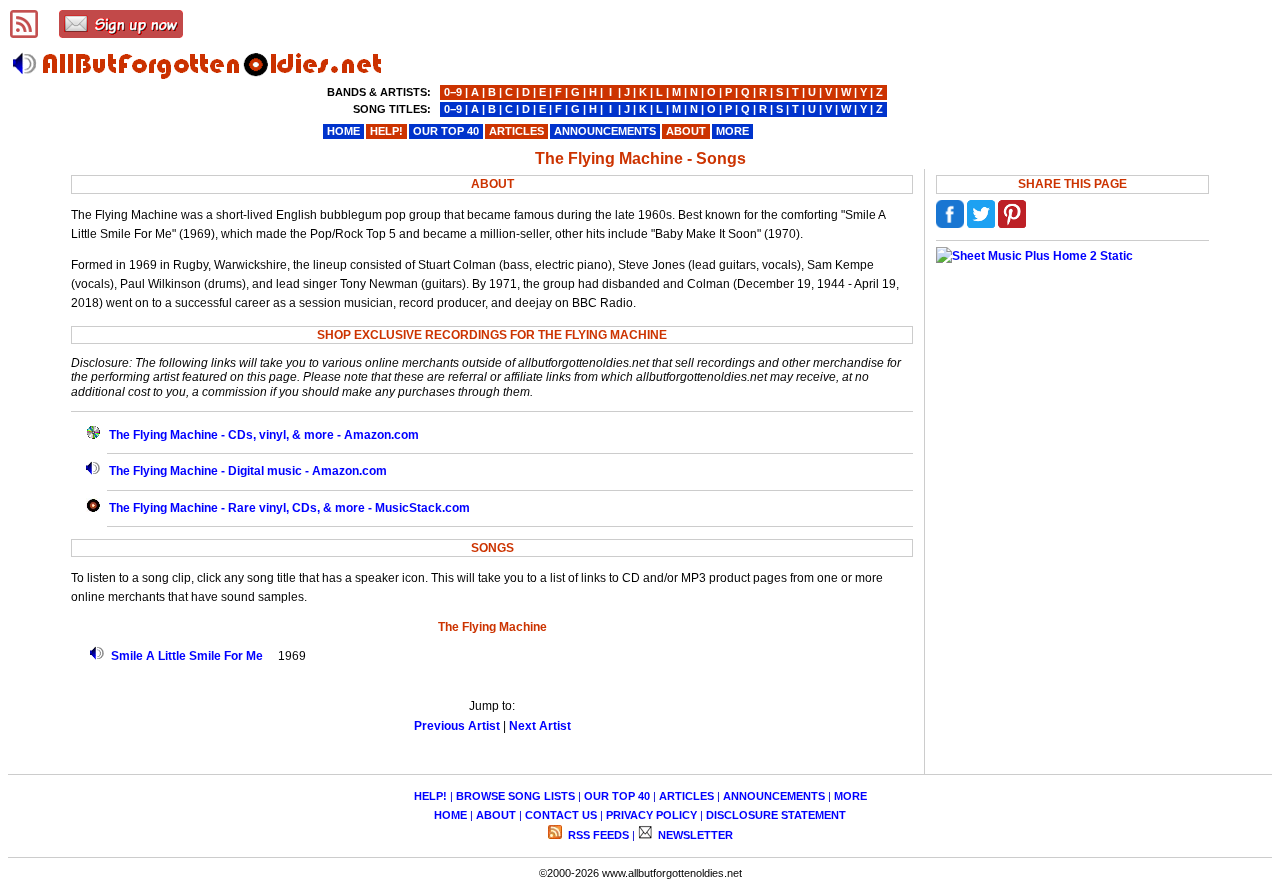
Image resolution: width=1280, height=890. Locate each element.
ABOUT (496, 815)
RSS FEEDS (597, 835)
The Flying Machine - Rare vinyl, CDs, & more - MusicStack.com (289, 508)
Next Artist (540, 726)
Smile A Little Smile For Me (187, 656)
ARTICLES (686, 796)
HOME (450, 815)
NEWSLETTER (694, 835)
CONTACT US (561, 815)
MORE (850, 796)
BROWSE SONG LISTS (515, 796)
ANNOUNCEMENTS (774, 796)
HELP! (430, 796)
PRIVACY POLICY (651, 815)
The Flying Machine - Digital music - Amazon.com (248, 471)
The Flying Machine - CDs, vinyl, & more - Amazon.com (264, 435)
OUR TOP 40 (617, 796)
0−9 (453, 92)
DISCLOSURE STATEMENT (776, 815)
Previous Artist (457, 726)
